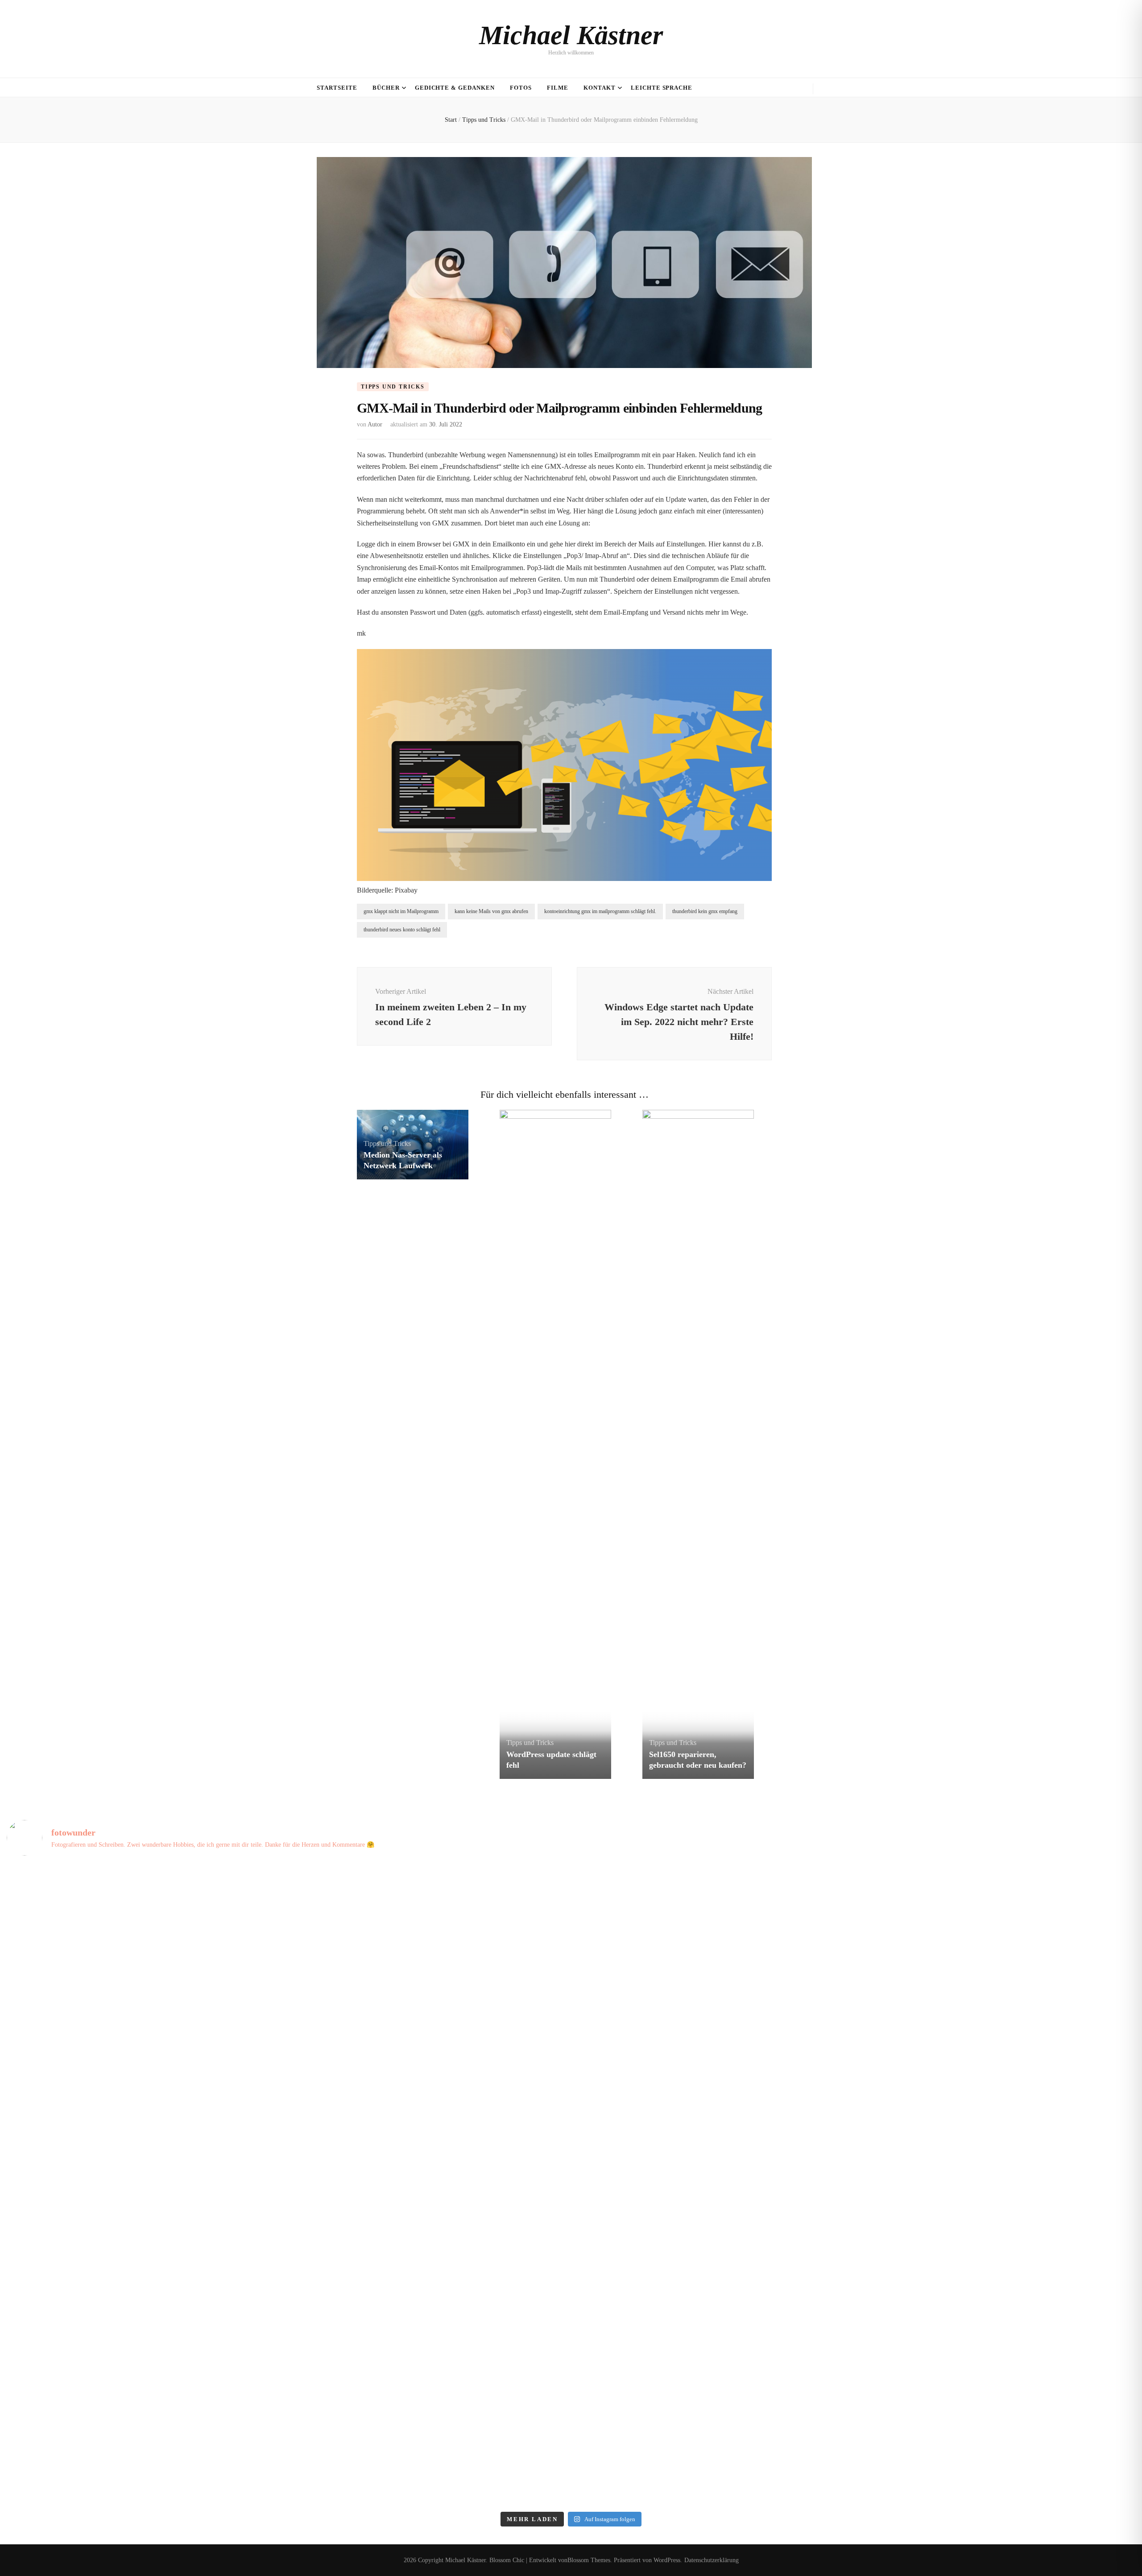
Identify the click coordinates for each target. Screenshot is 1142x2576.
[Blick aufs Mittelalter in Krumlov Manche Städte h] (713, 2426)
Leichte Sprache (662, 88)
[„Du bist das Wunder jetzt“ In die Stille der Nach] (146, 2266)
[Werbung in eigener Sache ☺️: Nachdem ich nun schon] (996, 2266)
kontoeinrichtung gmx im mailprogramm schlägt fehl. (600, 911)
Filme (558, 88)
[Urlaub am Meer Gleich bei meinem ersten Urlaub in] (146, 1944)
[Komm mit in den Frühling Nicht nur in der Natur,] (996, 1944)
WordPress (667, 2560)
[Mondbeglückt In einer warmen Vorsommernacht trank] (429, 1944)
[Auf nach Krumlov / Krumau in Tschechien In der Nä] (996, 2426)
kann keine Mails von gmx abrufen (491, 911)
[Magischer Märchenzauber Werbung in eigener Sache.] (429, 2266)
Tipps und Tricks (393, 387)
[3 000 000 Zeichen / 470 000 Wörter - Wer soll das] (146, 2105)
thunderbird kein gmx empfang (705, 911)
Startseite (337, 88)
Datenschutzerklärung (712, 2560)
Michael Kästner (571, 35)
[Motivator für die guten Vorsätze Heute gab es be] (996, 2105)
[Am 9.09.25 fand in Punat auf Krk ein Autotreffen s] (146, 2426)
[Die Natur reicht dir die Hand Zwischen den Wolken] (713, 1944)
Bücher (386, 88)
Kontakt (600, 88)
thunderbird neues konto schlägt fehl (402, 930)
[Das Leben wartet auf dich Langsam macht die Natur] (713, 2105)
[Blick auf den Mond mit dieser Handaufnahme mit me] (713, 2266)
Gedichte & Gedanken (455, 88)
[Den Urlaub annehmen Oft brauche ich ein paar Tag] (429, 2426)
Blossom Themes (589, 2560)
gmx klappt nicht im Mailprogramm (401, 911)
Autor (375, 424)
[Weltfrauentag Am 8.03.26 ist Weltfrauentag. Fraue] (429, 2105)
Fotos (521, 88)
